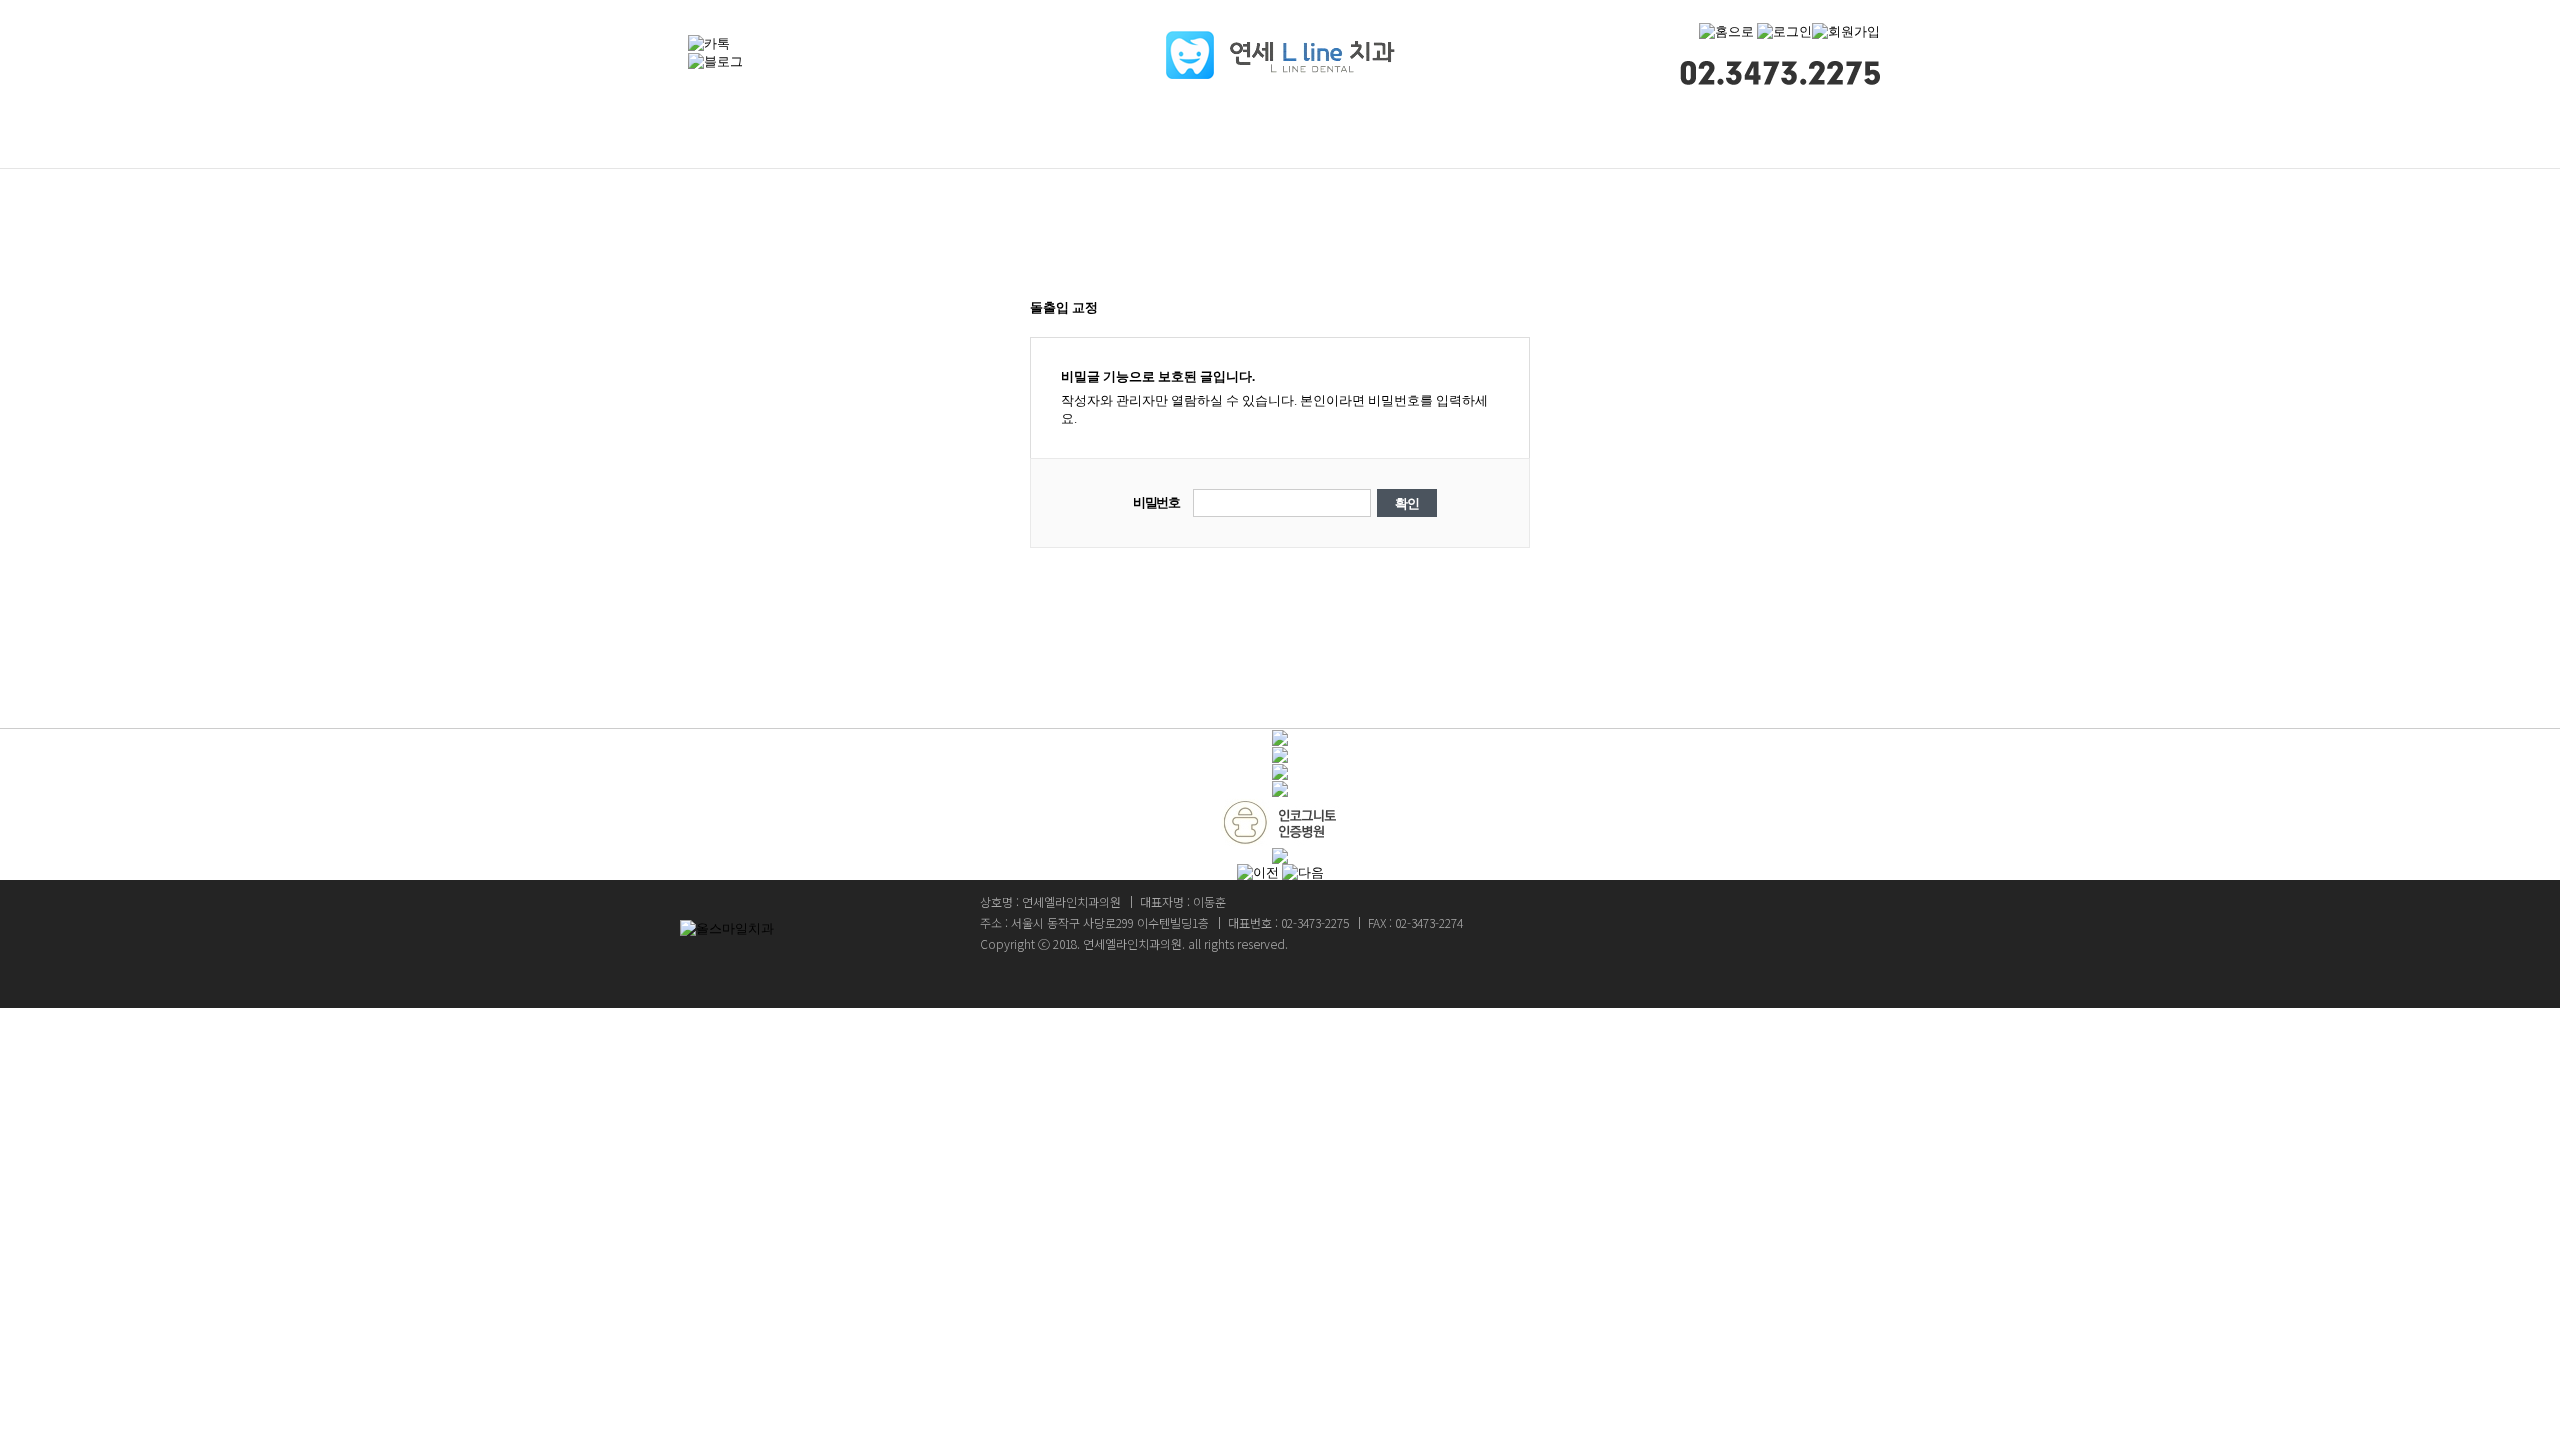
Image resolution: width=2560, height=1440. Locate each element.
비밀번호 (1156, 502)
